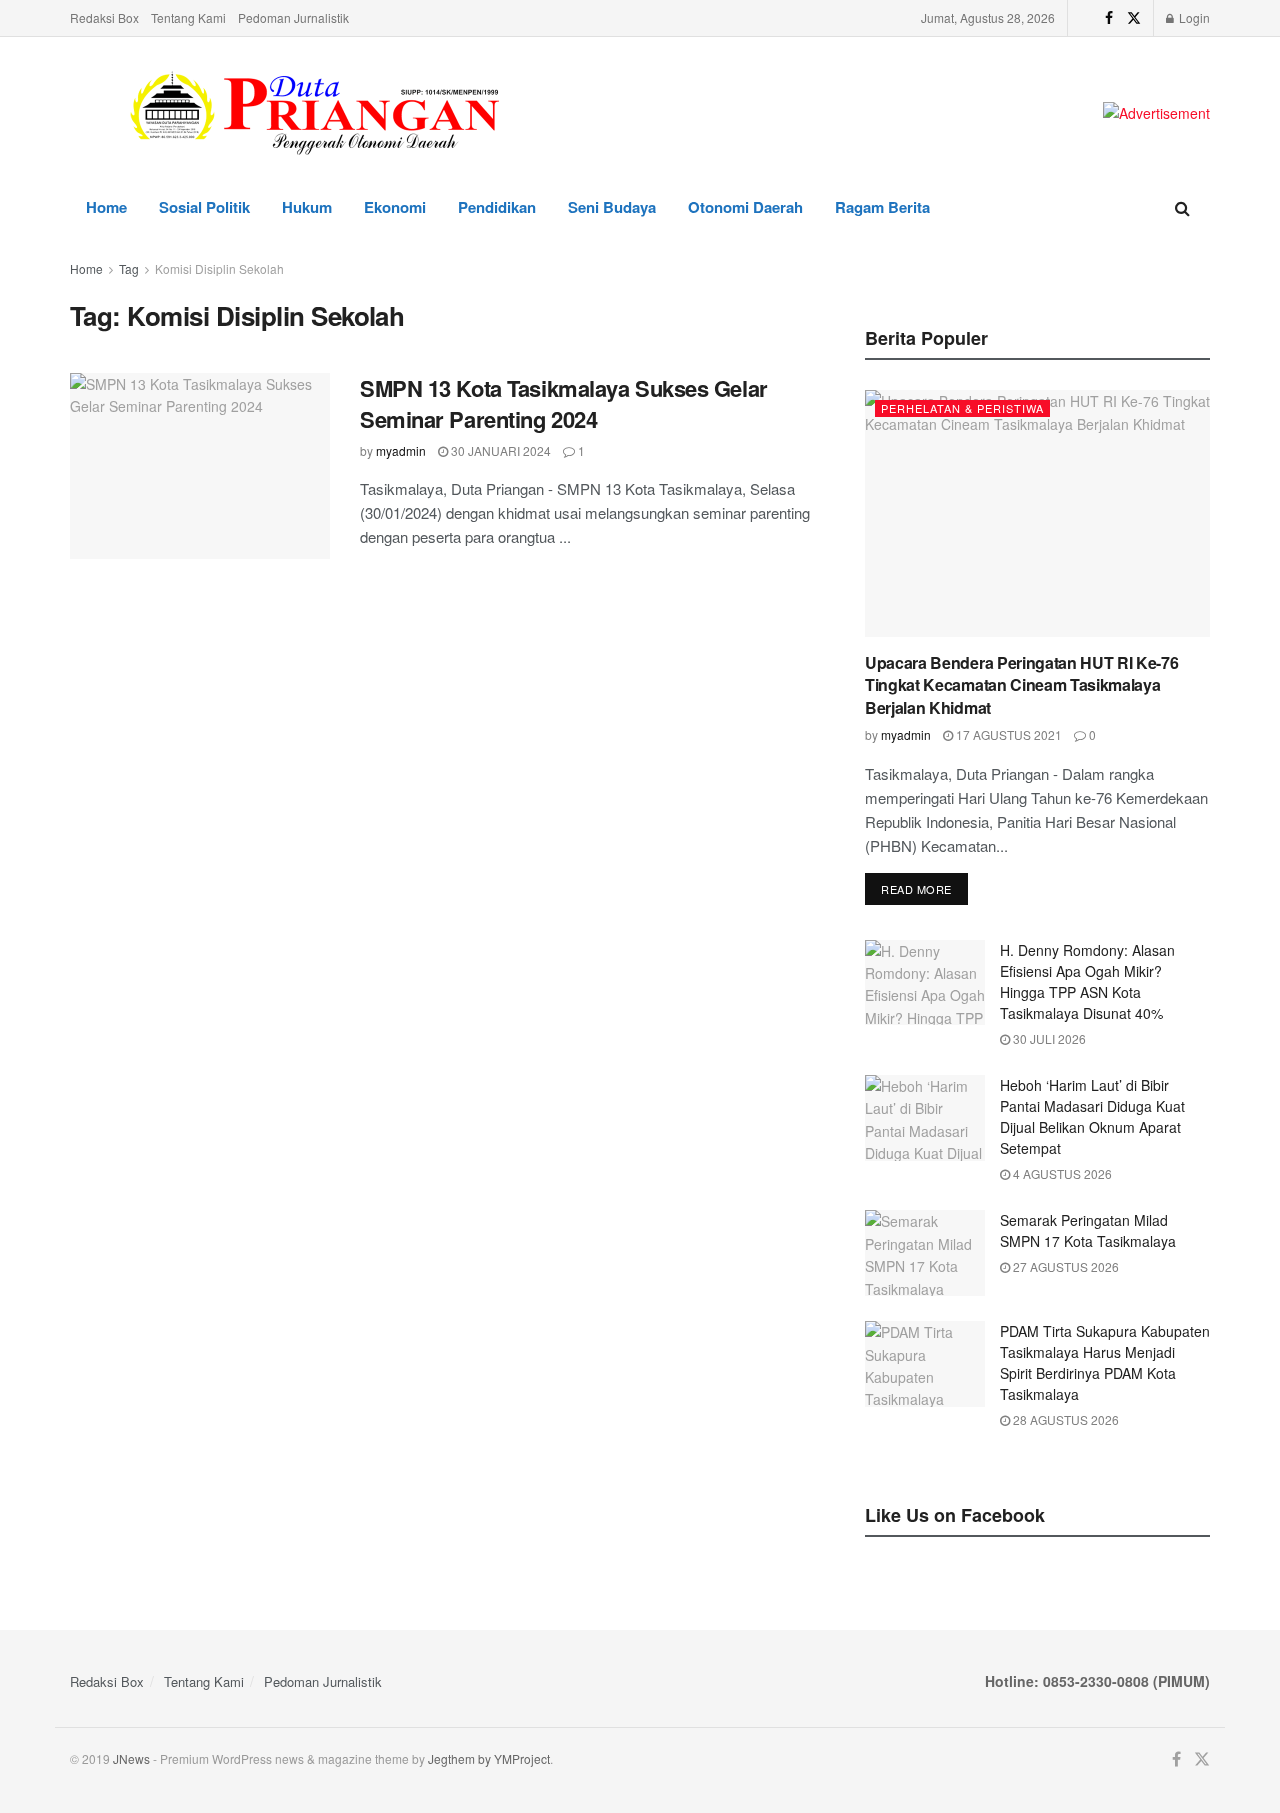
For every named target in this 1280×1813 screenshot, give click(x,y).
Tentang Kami (188, 17)
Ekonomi (395, 207)
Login (1193, 17)
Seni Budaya (612, 207)
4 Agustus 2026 (1061, 1173)
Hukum (307, 207)
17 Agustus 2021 (1007, 734)
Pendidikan (497, 207)
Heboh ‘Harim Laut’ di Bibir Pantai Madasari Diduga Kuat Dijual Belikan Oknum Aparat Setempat (1092, 1116)
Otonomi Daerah (745, 207)
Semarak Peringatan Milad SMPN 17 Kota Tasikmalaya (1088, 1230)
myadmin (401, 450)
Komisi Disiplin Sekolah (219, 268)
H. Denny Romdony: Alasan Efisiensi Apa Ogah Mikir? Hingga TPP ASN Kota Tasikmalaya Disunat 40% (1087, 981)
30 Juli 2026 (1048, 1038)
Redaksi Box (104, 17)
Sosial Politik (204, 207)
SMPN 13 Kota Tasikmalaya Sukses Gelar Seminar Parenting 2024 (564, 403)
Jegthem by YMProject (489, 1758)
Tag (129, 268)
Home (106, 207)
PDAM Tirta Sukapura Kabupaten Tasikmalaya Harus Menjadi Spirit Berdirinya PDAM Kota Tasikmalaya (1105, 1362)
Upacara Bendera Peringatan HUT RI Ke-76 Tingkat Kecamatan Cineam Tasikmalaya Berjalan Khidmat (1022, 685)
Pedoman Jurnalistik (293, 17)
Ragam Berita (882, 207)
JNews (131, 1758)
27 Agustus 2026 (1064, 1266)
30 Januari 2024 (499, 450)
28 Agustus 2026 (1064, 1419)
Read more (916, 889)
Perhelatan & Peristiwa (962, 408)
